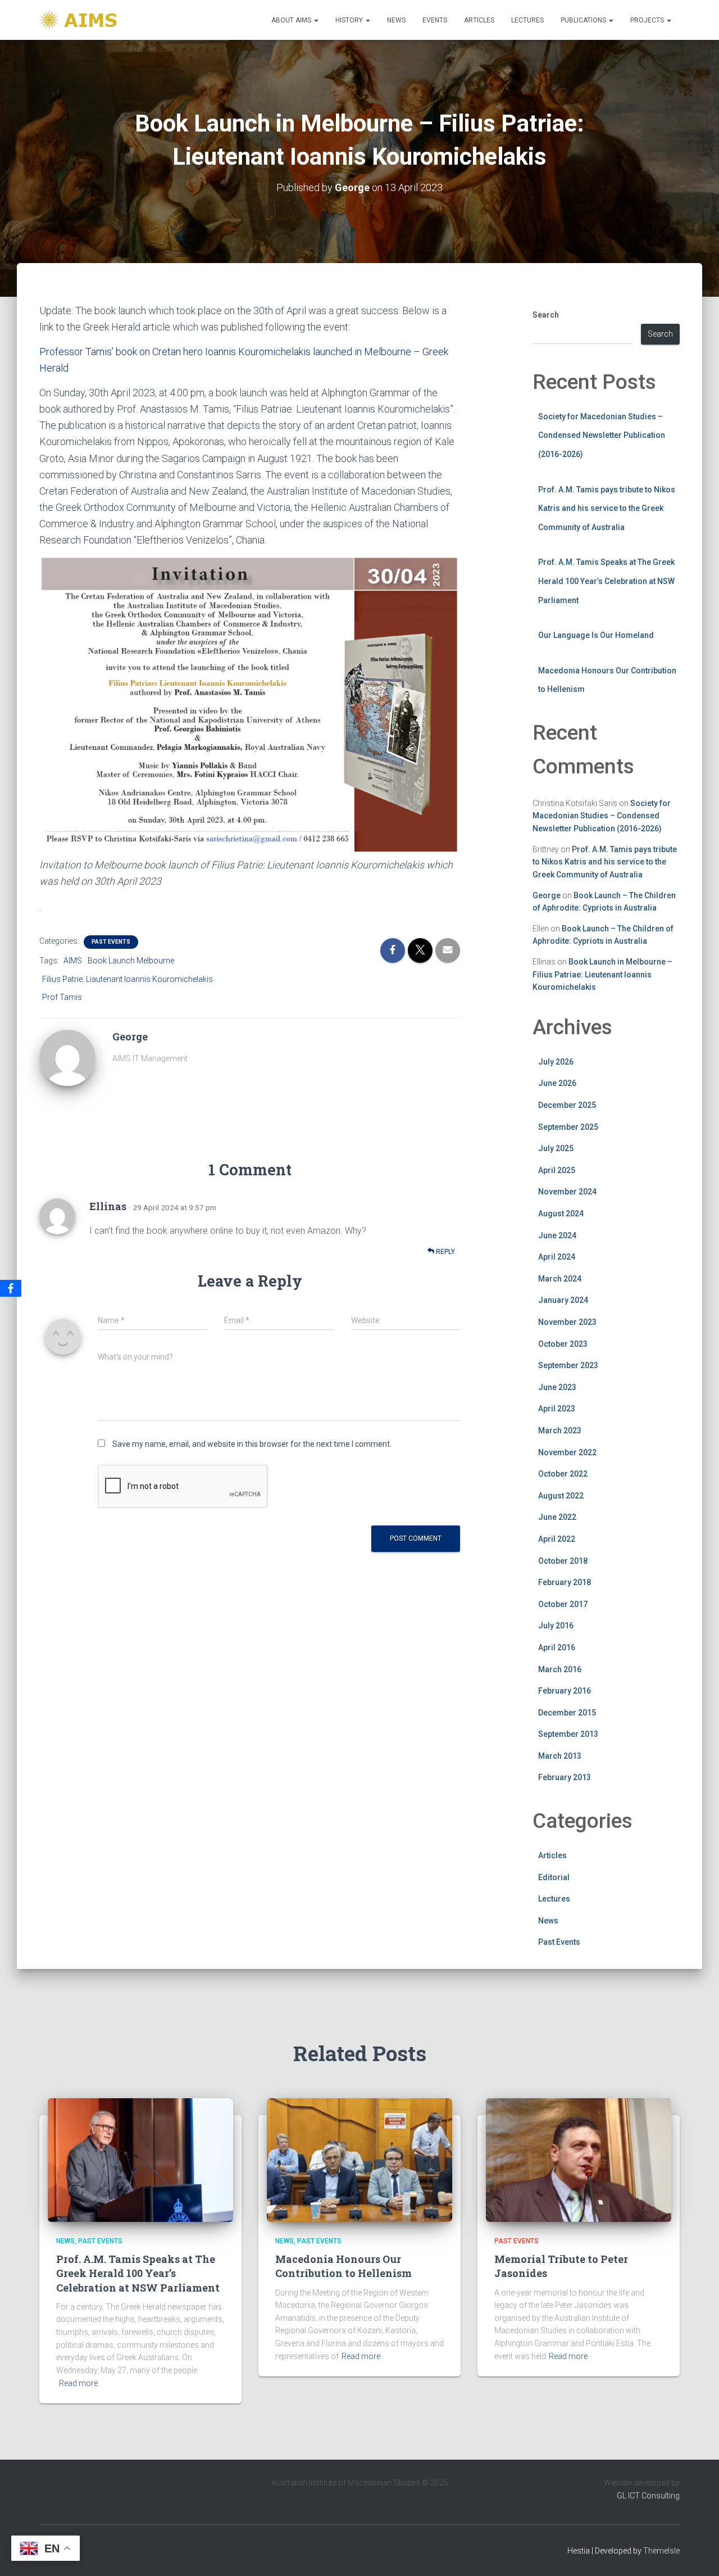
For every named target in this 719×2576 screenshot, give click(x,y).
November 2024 (567, 1192)
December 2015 (567, 1713)
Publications (584, 20)
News (396, 20)
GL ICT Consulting (648, 2496)
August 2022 (561, 1496)
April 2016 (557, 1647)
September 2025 (568, 1127)
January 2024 (563, 1300)
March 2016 (560, 1669)
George (547, 895)
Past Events (111, 942)
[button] (316, 20)
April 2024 (557, 1257)
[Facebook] (11, 1288)
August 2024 (561, 1214)
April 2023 (557, 1409)
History (350, 20)
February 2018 (565, 1582)
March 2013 (560, 1756)
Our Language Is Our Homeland (596, 635)
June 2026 (557, 1083)
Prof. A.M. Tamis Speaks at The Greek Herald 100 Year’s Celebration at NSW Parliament (606, 581)
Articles (479, 20)
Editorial (554, 1877)
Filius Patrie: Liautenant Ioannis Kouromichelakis (128, 979)
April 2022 (557, 1539)
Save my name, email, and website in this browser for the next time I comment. (252, 1444)
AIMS (73, 961)
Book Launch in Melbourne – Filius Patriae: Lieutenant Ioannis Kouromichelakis (602, 974)
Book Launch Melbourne (131, 961)
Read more (78, 2383)
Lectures (527, 20)
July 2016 (556, 1626)
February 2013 (565, 1777)
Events (435, 20)
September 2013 (568, 1734)
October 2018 (563, 1561)
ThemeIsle (661, 2551)
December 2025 (567, 1105)
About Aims (292, 20)
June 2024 (557, 1235)
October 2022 (563, 1474)
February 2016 (565, 1691)
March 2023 (560, 1430)
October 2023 (563, 1344)
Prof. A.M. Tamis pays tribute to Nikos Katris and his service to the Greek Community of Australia (607, 508)
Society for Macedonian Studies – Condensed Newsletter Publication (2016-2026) (602, 435)
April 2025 (557, 1170)
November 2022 (567, 1452)
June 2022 (557, 1517)
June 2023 (557, 1387)
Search (546, 315)
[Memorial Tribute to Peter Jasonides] (579, 2159)
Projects (648, 20)
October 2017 (563, 1604)
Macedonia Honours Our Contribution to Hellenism (343, 2266)
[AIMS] (80, 20)
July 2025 (556, 1148)
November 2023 (567, 1322)
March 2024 (560, 1279)
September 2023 (568, 1365)
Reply (445, 1252)
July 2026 (556, 1062)
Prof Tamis (62, 997)
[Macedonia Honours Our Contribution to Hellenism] (359, 2159)
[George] (67, 1057)
